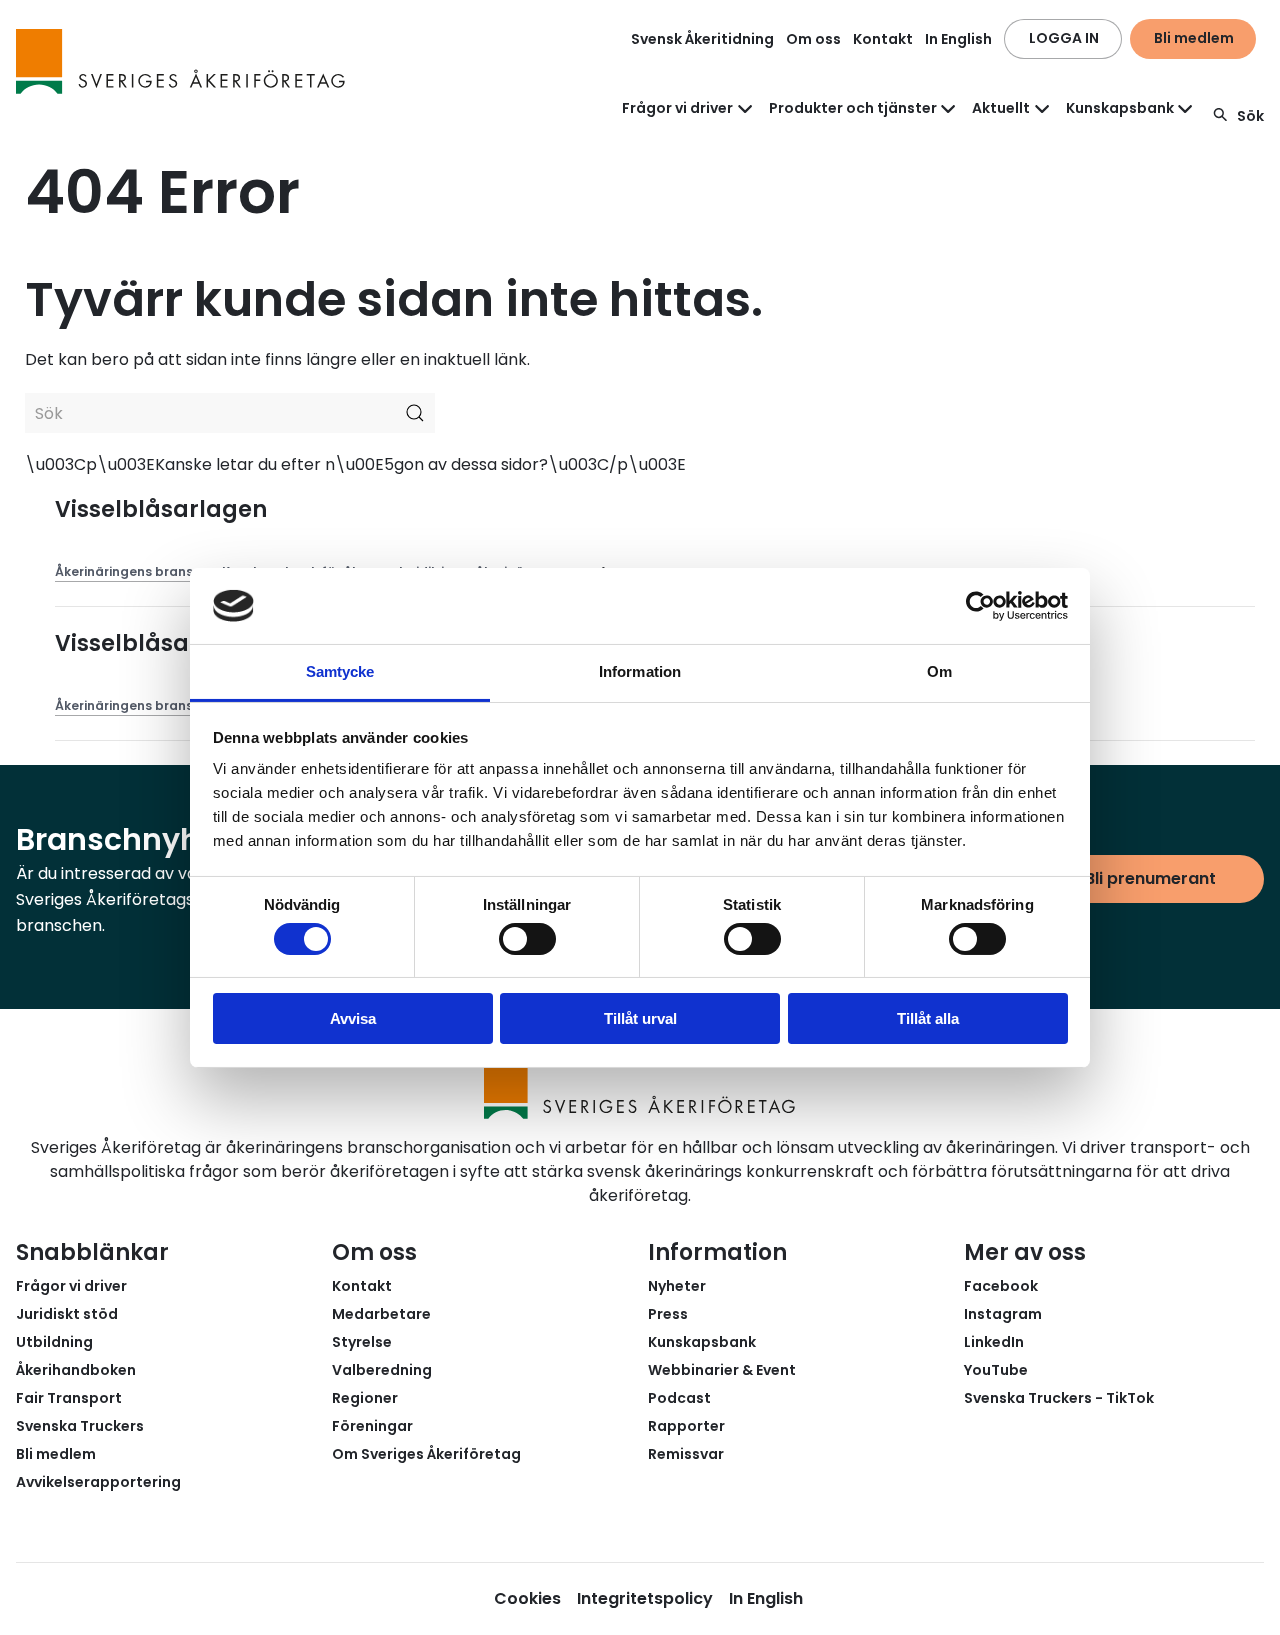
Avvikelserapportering (98, 1482)
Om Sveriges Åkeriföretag (426, 1454)
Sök (1250, 116)
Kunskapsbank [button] (1120, 108)
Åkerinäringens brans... (128, 571)
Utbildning (54, 1342)
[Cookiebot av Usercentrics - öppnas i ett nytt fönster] (980, 606)
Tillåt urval (640, 1018)
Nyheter (677, 1286)
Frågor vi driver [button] (677, 108)
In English (958, 39)
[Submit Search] (415, 413)
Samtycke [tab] (340, 671)
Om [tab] (939, 671)
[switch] (527, 939)
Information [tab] (640, 671)
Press (668, 1314)
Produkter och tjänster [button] (853, 108)
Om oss (813, 39)
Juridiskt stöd (67, 1314)
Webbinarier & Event (722, 1370)
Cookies (527, 1598)
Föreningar (372, 1426)
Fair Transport (69, 1398)
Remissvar (686, 1454)
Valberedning (382, 1370)
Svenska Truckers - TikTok (1059, 1398)
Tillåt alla (928, 1018)
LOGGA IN (1064, 38)
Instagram (1003, 1314)
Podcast (679, 1398)
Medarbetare (381, 1314)
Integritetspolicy (645, 1598)
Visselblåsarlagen (161, 509)
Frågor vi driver (71, 1286)
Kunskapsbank (702, 1342)
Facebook (1001, 1286)
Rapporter (686, 1426)
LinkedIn (994, 1342)
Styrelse (362, 1342)
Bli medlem (1194, 38)
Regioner (365, 1398)
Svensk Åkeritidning (702, 39)
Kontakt (883, 39)
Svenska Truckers (80, 1426)
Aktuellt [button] (1001, 108)
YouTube (996, 1370)
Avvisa (353, 1018)
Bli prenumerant (1150, 878)
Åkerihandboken (76, 1370)
